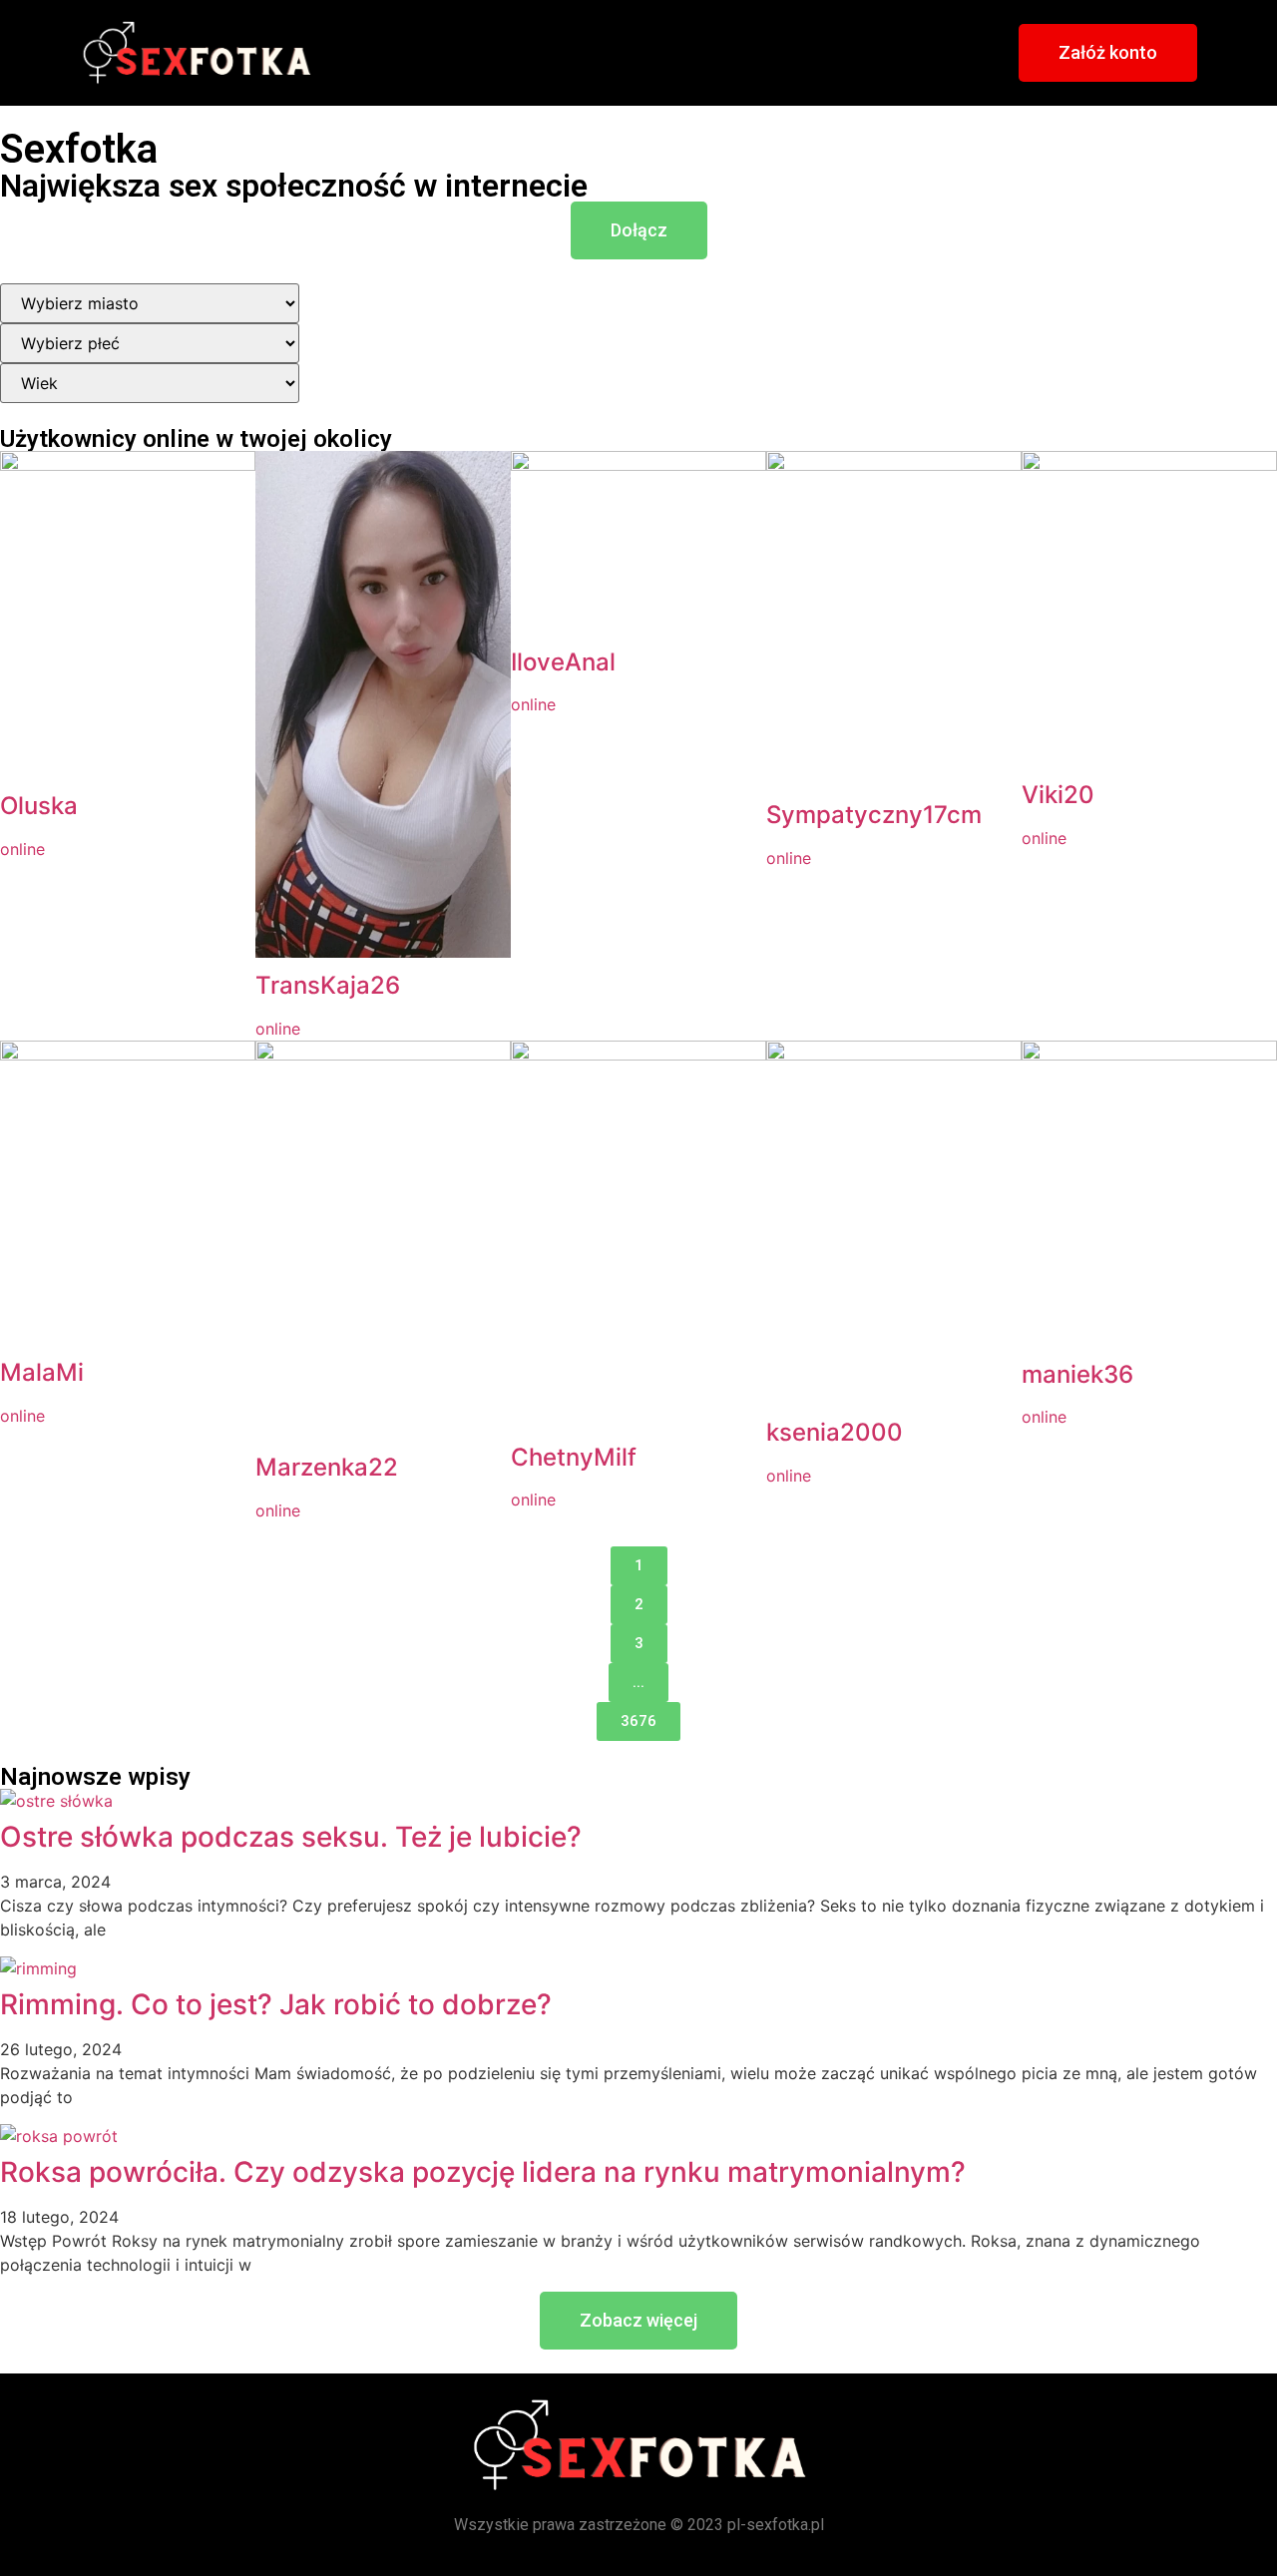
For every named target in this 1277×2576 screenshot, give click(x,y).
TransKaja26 (328, 985)
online (22, 849)
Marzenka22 (327, 1467)
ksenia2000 (835, 1432)
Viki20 (1058, 795)
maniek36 (1077, 1374)
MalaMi (42, 1372)
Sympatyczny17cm (874, 815)
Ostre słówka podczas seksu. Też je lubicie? (291, 1837)
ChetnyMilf (574, 1457)
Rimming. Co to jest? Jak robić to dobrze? (276, 2004)
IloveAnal (563, 662)
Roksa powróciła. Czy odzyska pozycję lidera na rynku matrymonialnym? (483, 2172)
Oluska (39, 806)
